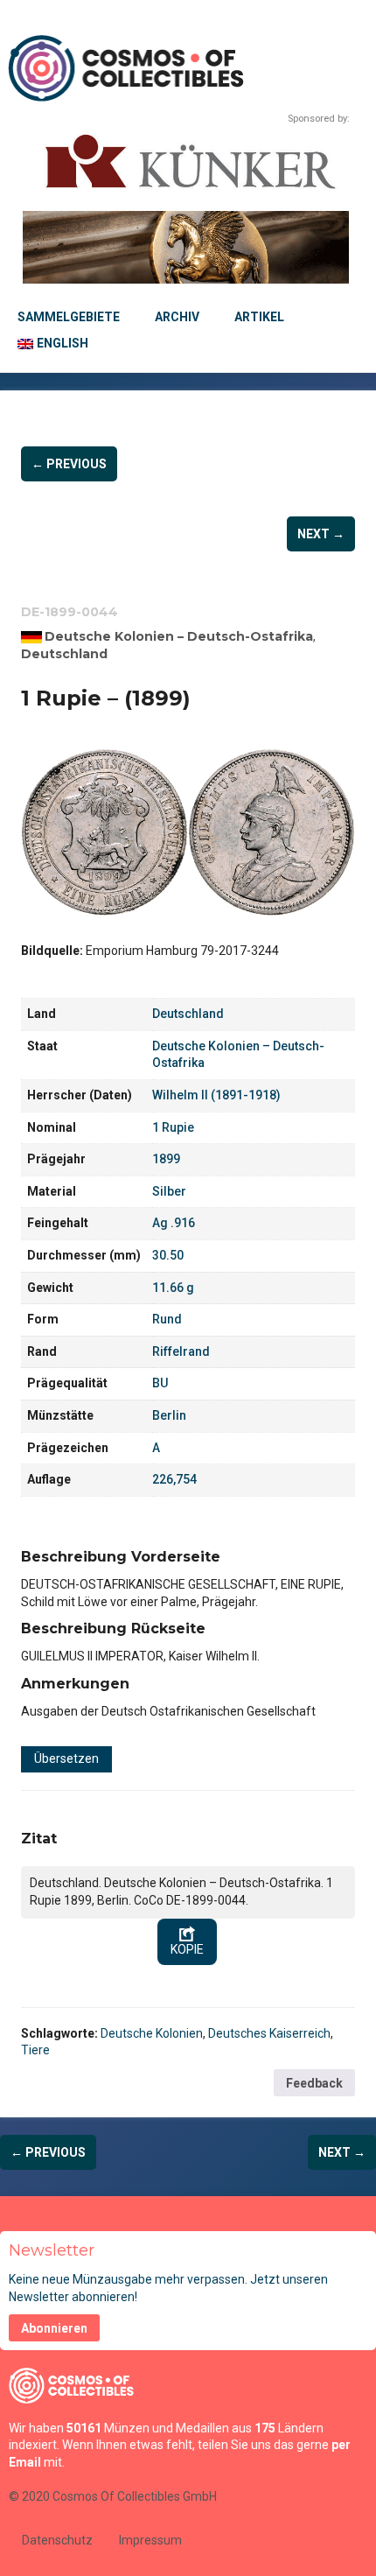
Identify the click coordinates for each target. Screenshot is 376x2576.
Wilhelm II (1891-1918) (216, 1095)
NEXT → (321, 534)
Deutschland (64, 654)
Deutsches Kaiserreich (269, 2033)
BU (160, 1383)
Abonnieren (54, 2328)
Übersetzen (66, 1758)
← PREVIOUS (69, 464)
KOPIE (187, 1949)
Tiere (35, 2050)
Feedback (314, 2083)
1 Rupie (173, 1127)
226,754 (174, 1479)
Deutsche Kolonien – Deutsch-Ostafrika (179, 636)
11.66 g (173, 1288)
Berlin (169, 1415)
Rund (167, 1319)
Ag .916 (174, 1223)
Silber (169, 1191)
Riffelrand (181, 1351)
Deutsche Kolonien (152, 2033)
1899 (166, 1159)
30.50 (168, 1255)
